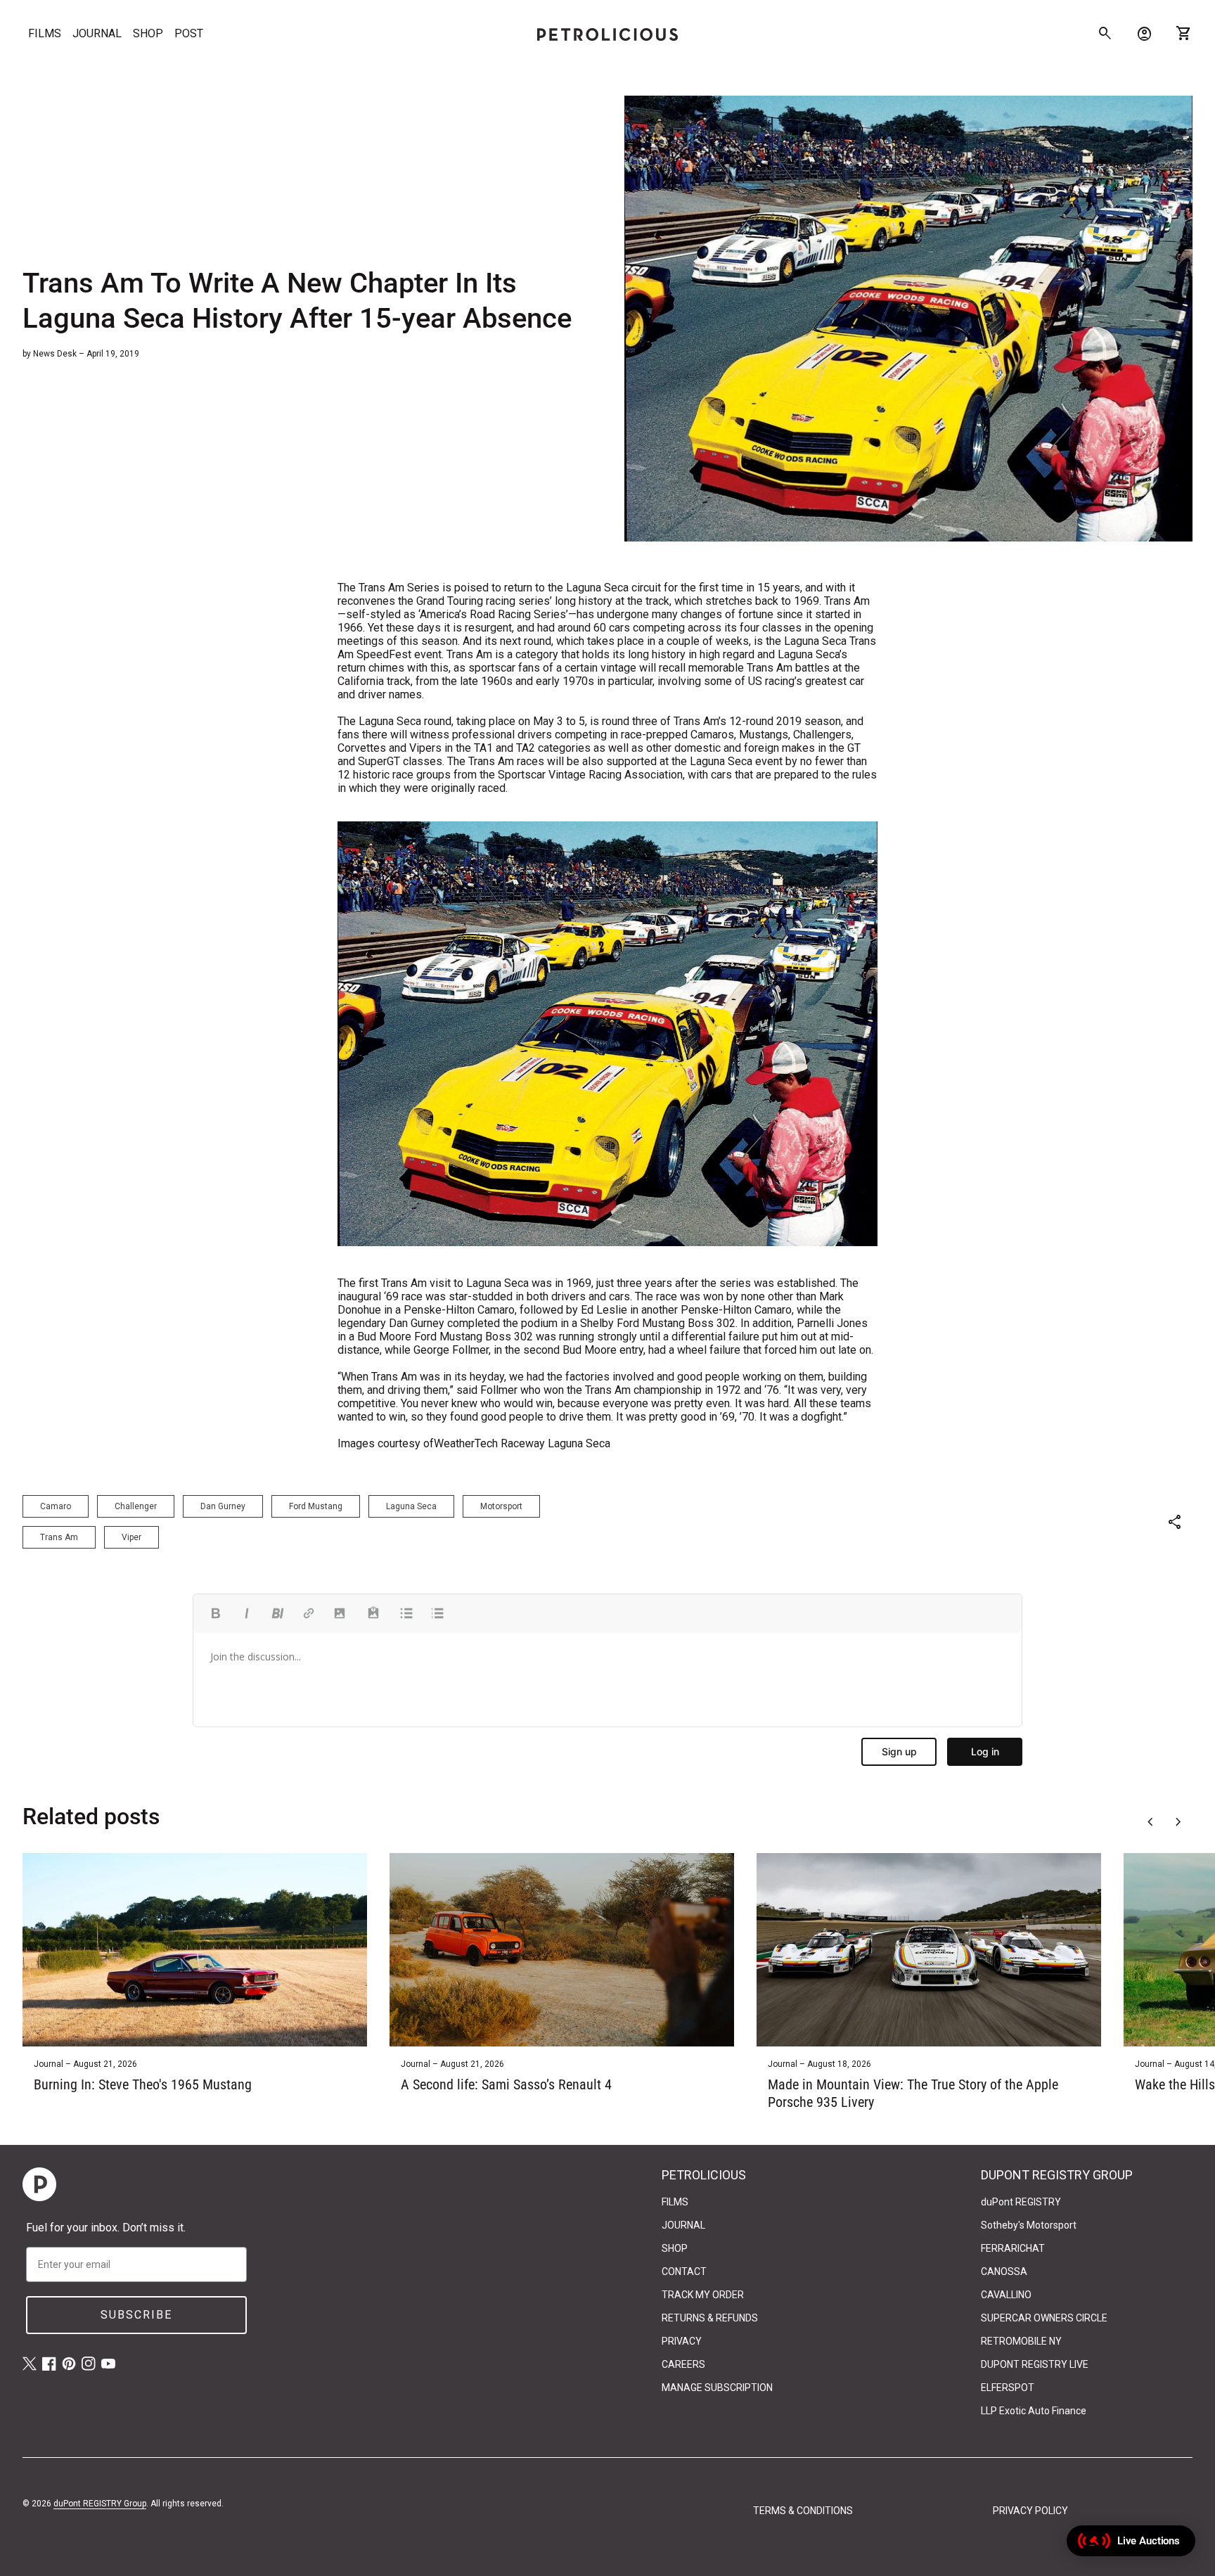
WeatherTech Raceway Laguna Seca (522, 1443)
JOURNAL (97, 33)
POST (189, 33)
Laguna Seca (411, 1506)
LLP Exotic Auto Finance (1034, 2411)
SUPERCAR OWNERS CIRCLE (1044, 2318)
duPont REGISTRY (1021, 2202)
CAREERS (683, 2364)
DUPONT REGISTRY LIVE (1035, 2364)
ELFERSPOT (1008, 2388)
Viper (131, 1537)
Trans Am (59, 1537)
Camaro (56, 1506)
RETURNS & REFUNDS (710, 2318)
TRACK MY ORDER (703, 2295)
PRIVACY (682, 2341)
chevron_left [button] (1150, 1822)
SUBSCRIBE (136, 2315)
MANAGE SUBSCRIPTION (717, 2388)
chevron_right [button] (1178, 1822)
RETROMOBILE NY (1021, 2341)
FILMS (45, 33)
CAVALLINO (1006, 2295)
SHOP (148, 33)
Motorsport (501, 1506)
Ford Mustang (316, 1506)
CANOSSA (1004, 2271)
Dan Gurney (223, 1506)
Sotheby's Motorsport (1029, 2225)
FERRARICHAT (1013, 2248)
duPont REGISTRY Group (100, 2504)
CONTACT (684, 2271)
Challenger (136, 1506)
